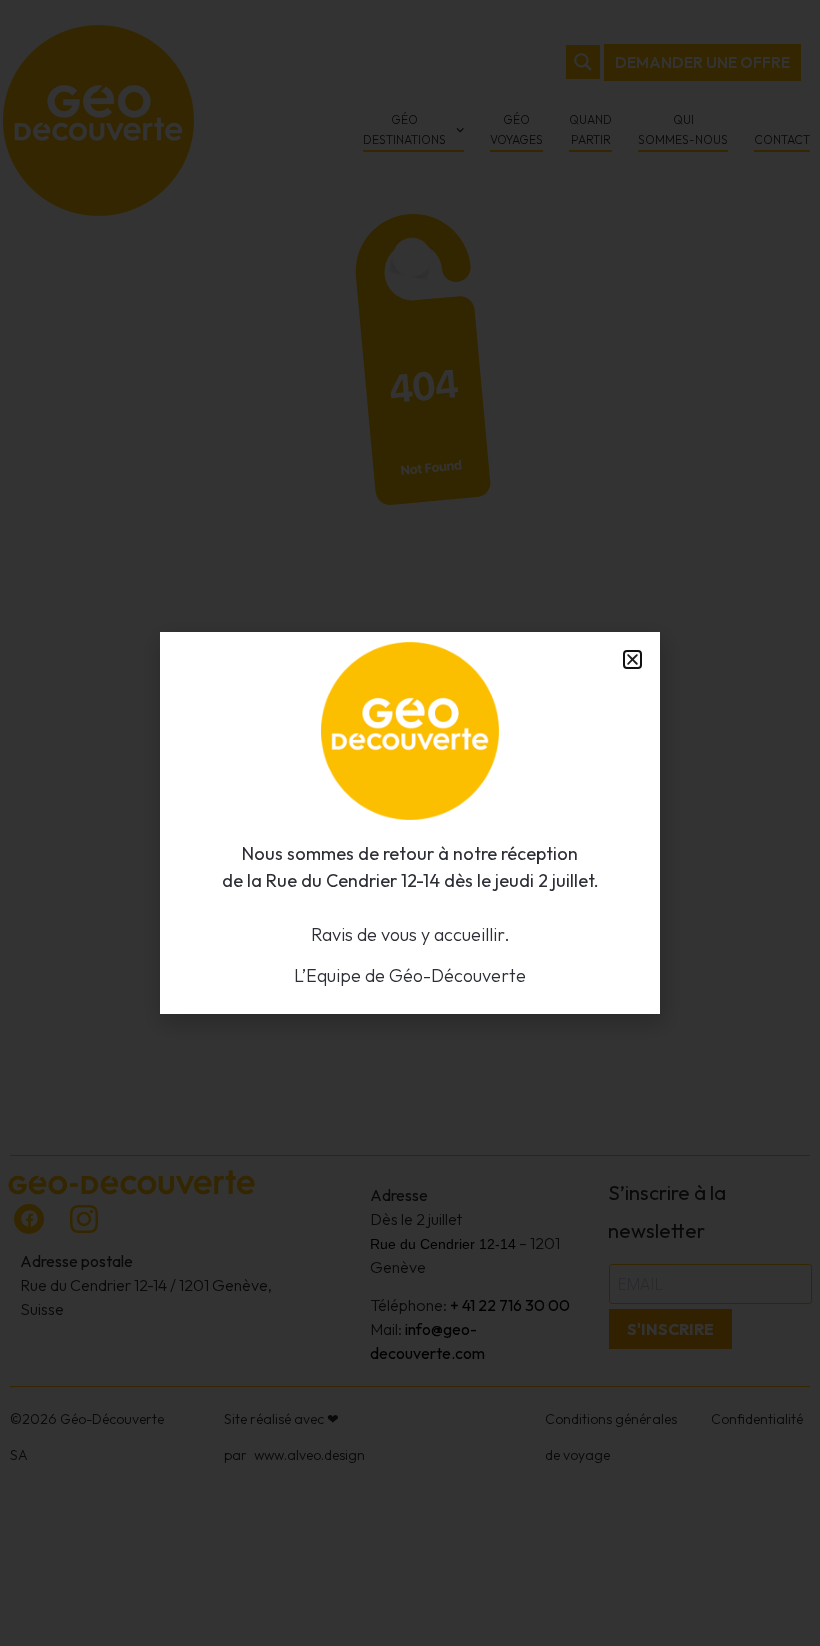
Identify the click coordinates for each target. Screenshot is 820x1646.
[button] (632, 659)
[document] (410, 823)
